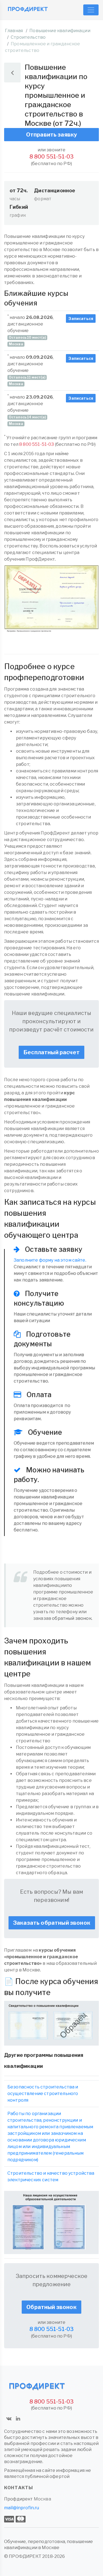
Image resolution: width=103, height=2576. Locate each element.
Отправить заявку (52, 135)
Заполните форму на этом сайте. (50, 1260)
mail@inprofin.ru (22, 2508)
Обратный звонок (51, 2307)
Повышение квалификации (60, 31)
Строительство (28, 37)
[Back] (12, 73)
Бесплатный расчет (51, 1052)
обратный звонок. (72, 1618)
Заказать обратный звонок (52, 1923)
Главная (14, 31)
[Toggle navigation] (91, 10)
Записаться (81, 318)
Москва (42, 2499)
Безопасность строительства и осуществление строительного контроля (43, 2094)
